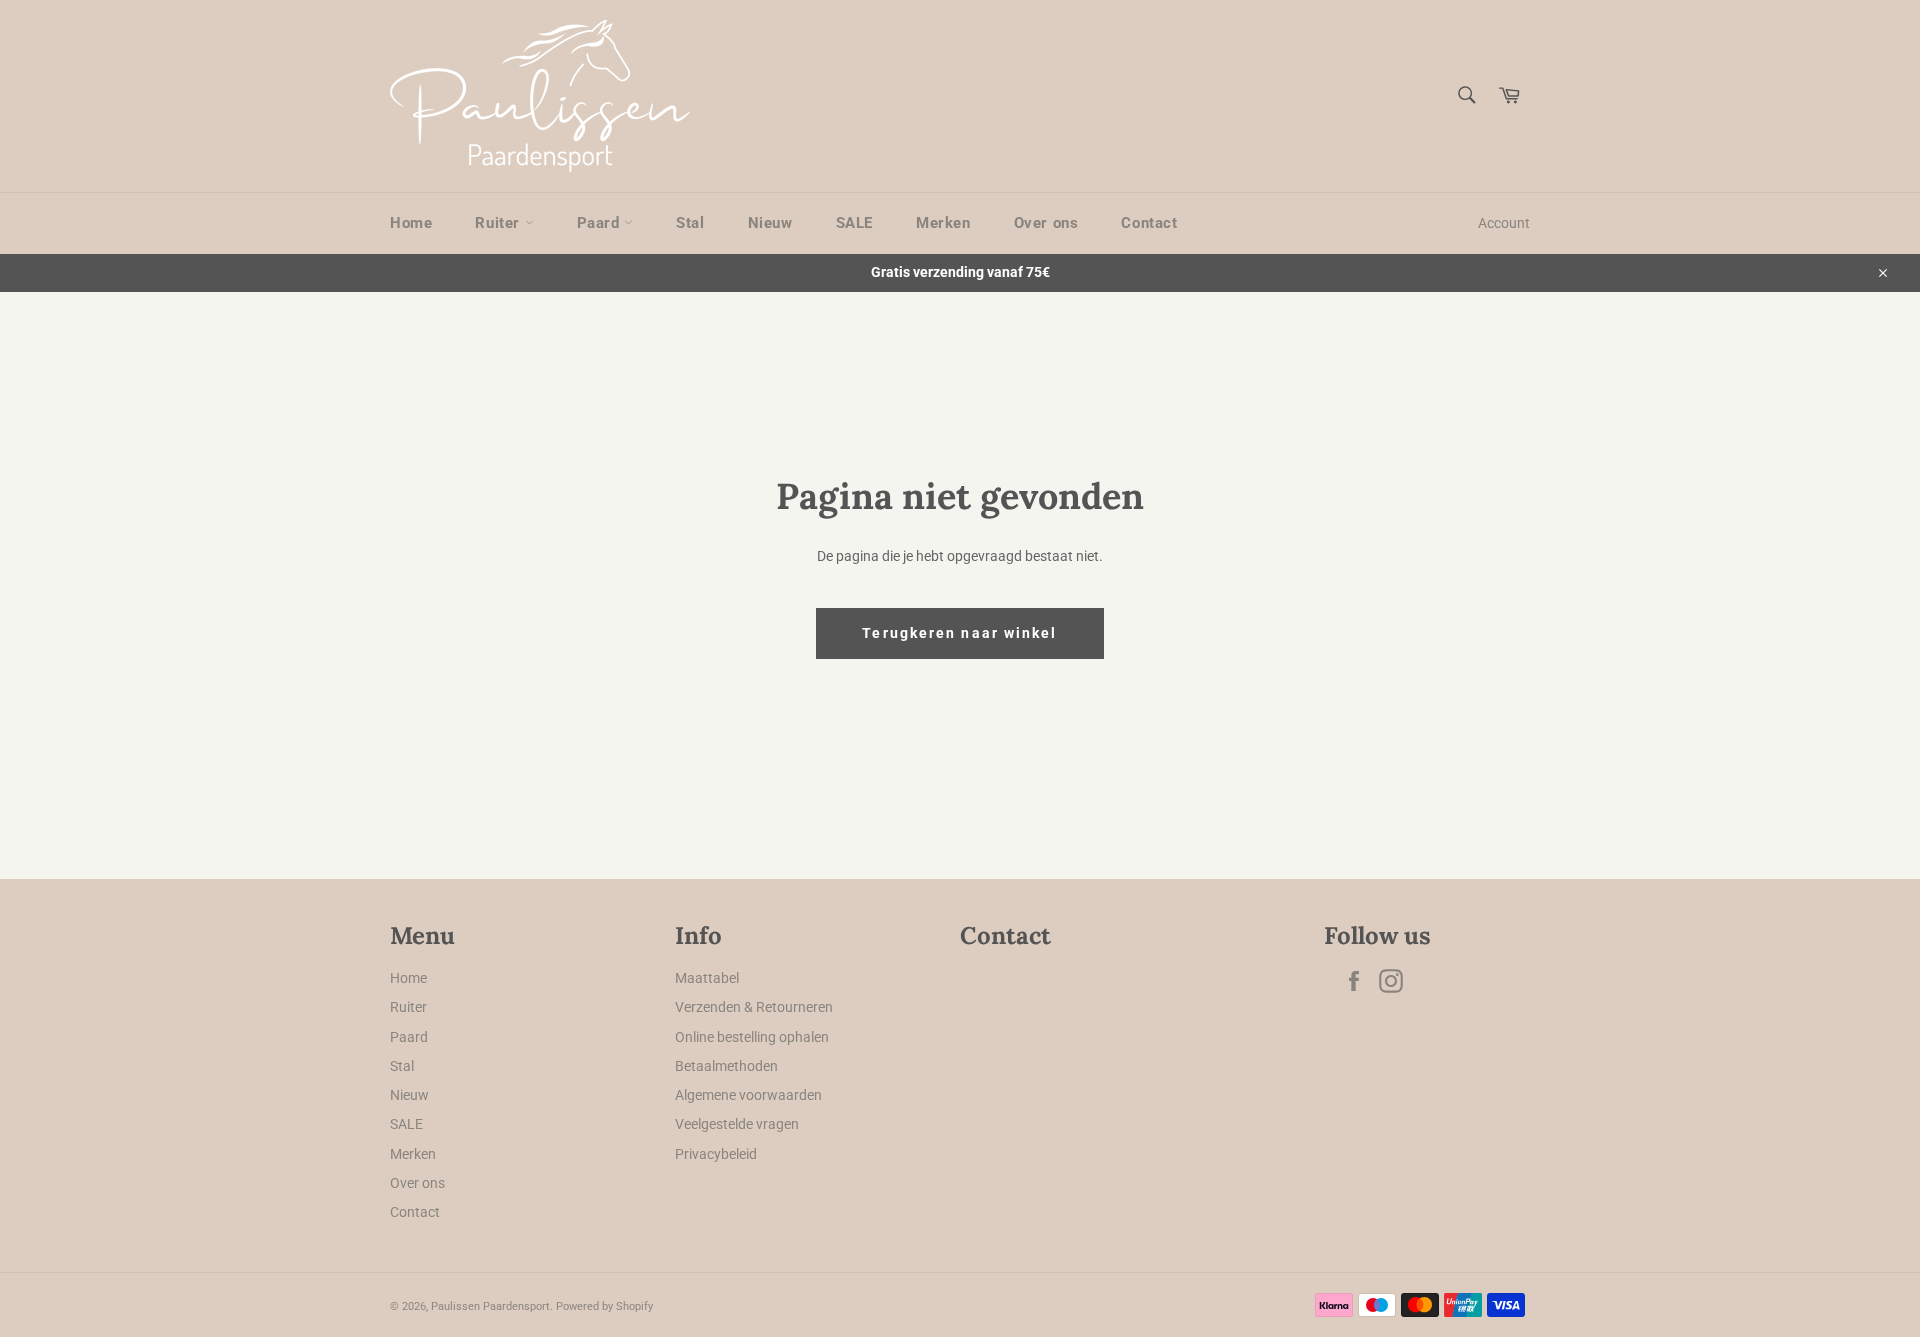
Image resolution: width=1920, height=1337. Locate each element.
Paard (601, 223)
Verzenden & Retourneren (754, 1007)
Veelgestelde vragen (737, 1124)
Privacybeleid (716, 1154)
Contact (1149, 223)
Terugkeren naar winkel (959, 633)
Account (1504, 223)
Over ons (1046, 223)
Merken (943, 223)
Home (411, 223)
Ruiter (499, 223)
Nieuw (770, 223)
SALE (854, 223)
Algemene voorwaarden (748, 1095)
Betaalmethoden (726, 1066)
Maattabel (707, 978)
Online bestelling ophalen (752, 1037)
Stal (690, 223)
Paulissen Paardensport (490, 1306)
